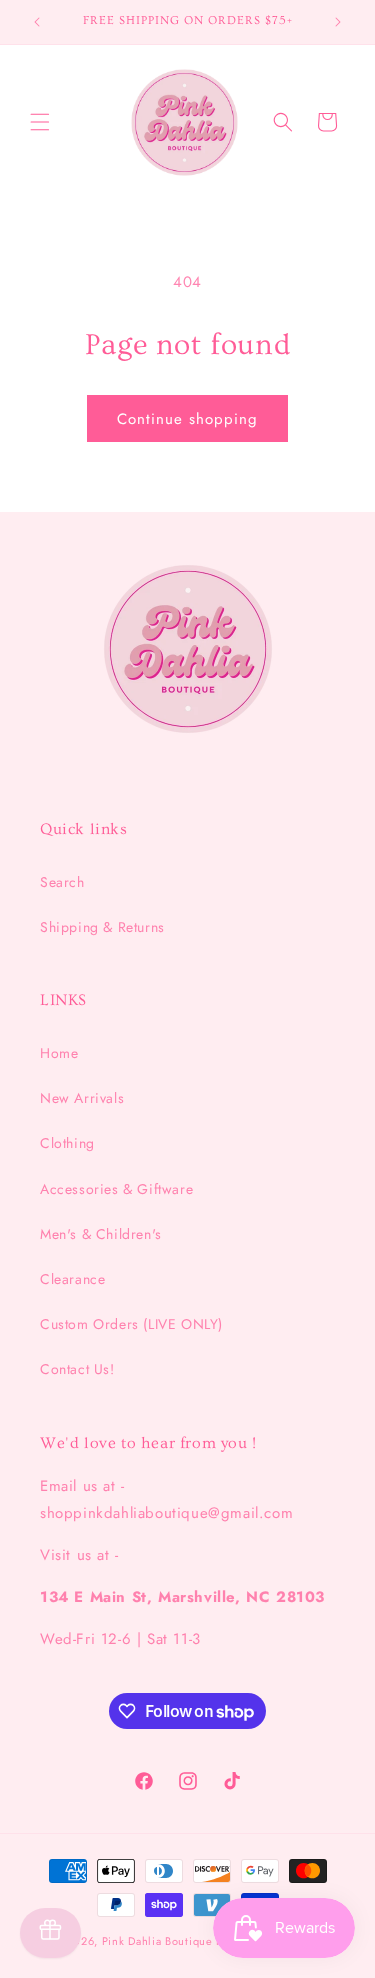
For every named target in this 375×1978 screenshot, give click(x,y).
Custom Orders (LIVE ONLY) (131, 1324)
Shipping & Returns (102, 927)
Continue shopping (187, 419)
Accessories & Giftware (116, 1189)
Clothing (67, 1143)
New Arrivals (82, 1098)
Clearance (72, 1279)
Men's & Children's (101, 1234)
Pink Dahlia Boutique (157, 1941)
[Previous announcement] (37, 22)
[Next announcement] (338, 22)
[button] (40, 122)
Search (62, 882)
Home (59, 1053)
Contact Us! (77, 1369)
